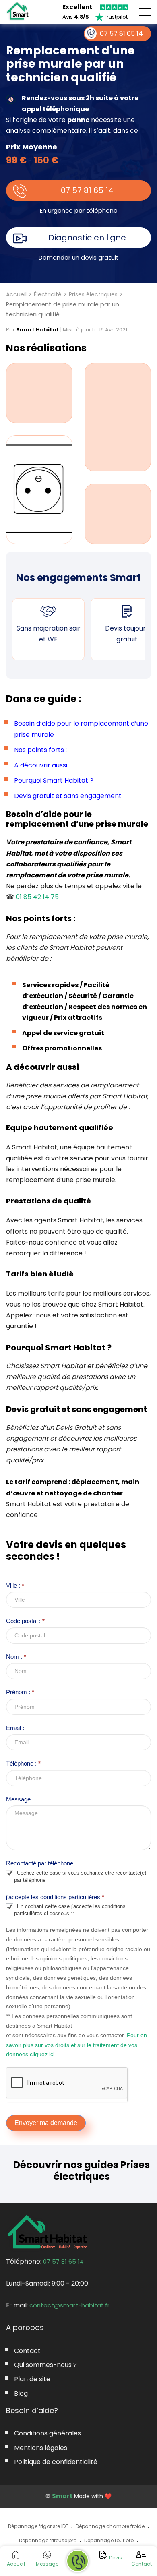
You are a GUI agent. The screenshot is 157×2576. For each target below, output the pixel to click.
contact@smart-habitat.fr (69, 2305)
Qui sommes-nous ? (45, 2365)
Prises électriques (93, 294)
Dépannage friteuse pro (48, 2540)
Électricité (48, 294)
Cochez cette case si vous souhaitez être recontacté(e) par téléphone (80, 1876)
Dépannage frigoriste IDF (38, 2526)
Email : (15, 1728)
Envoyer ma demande (46, 2123)
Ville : (15, 1585)
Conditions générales (48, 2433)
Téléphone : (23, 1763)
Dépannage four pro (109, 2540)
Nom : (16, 1657)
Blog (21, 2393)
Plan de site (32, 2379)
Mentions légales (41, 2448)
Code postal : (25, 1621)
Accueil (16, 294)
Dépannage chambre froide (110, 2526)
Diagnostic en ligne (87, 238)
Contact (27, 2351)
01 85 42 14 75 (37, 897)
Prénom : (20, 1692)
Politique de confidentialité (56, 2462)
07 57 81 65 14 (87, 190)
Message (18, 1799)
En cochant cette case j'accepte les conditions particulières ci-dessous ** (70, 1910)
